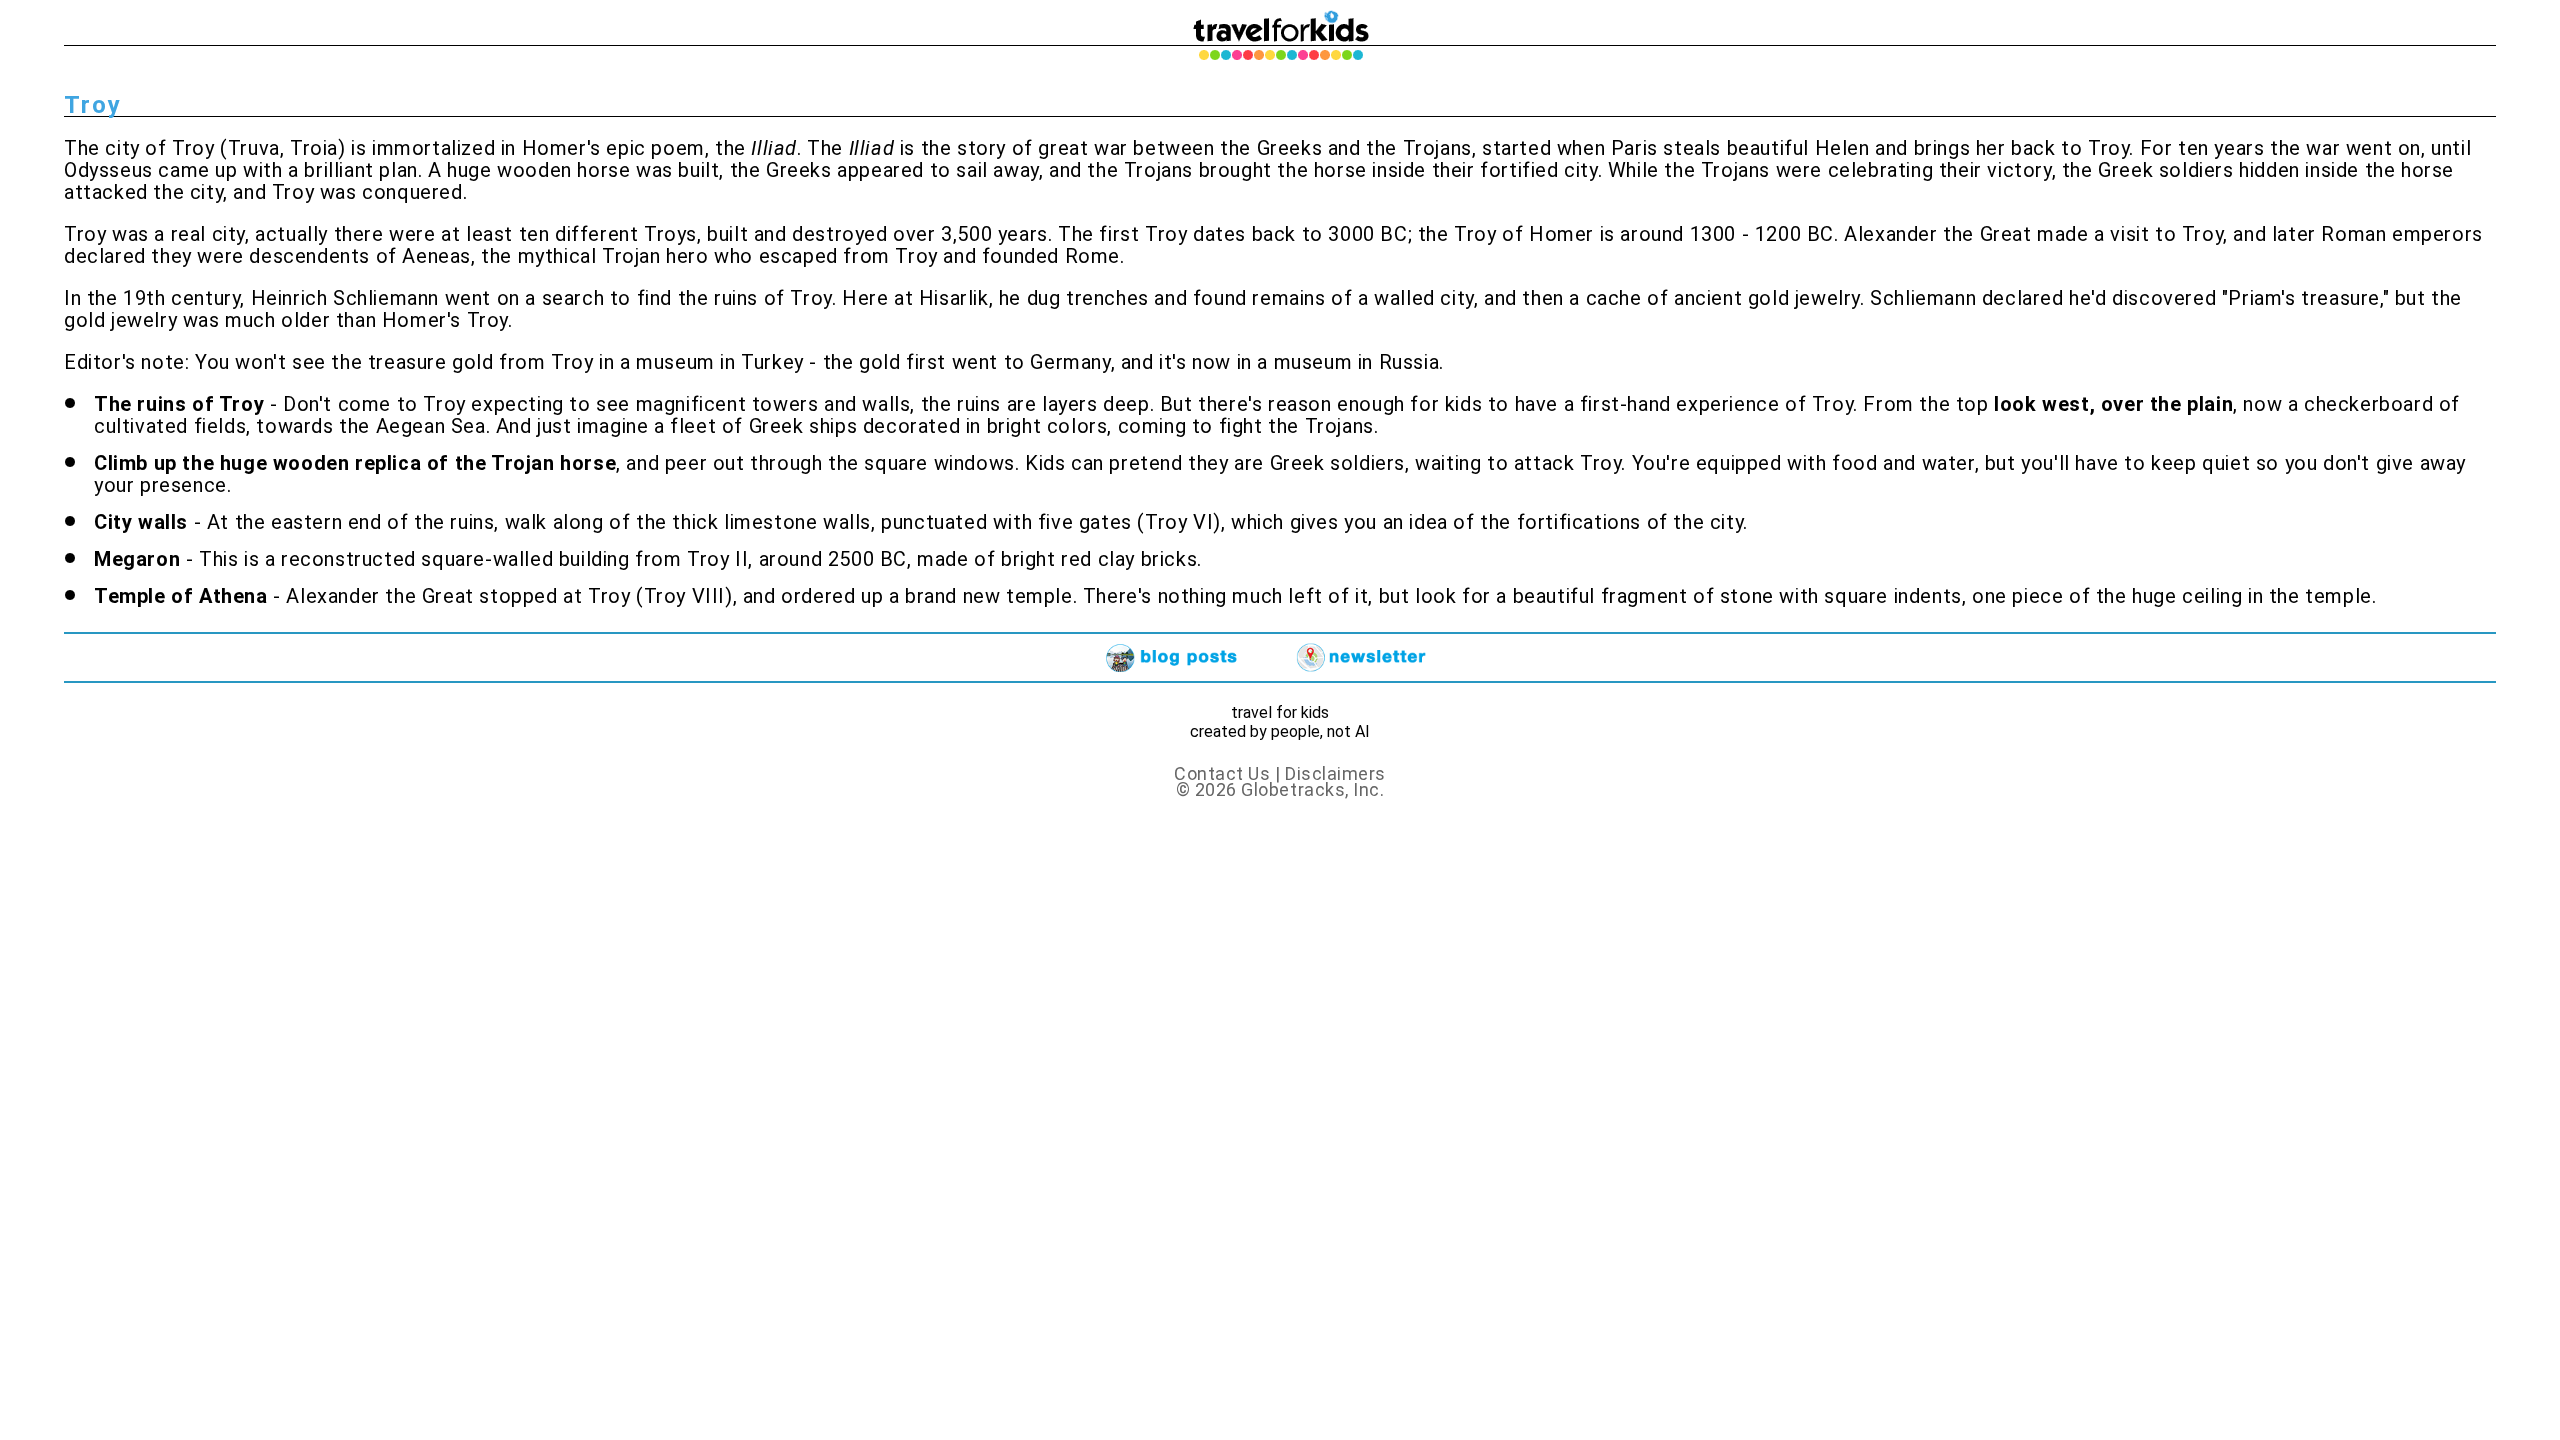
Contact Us (1222, 773)
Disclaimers (1335, 773)
